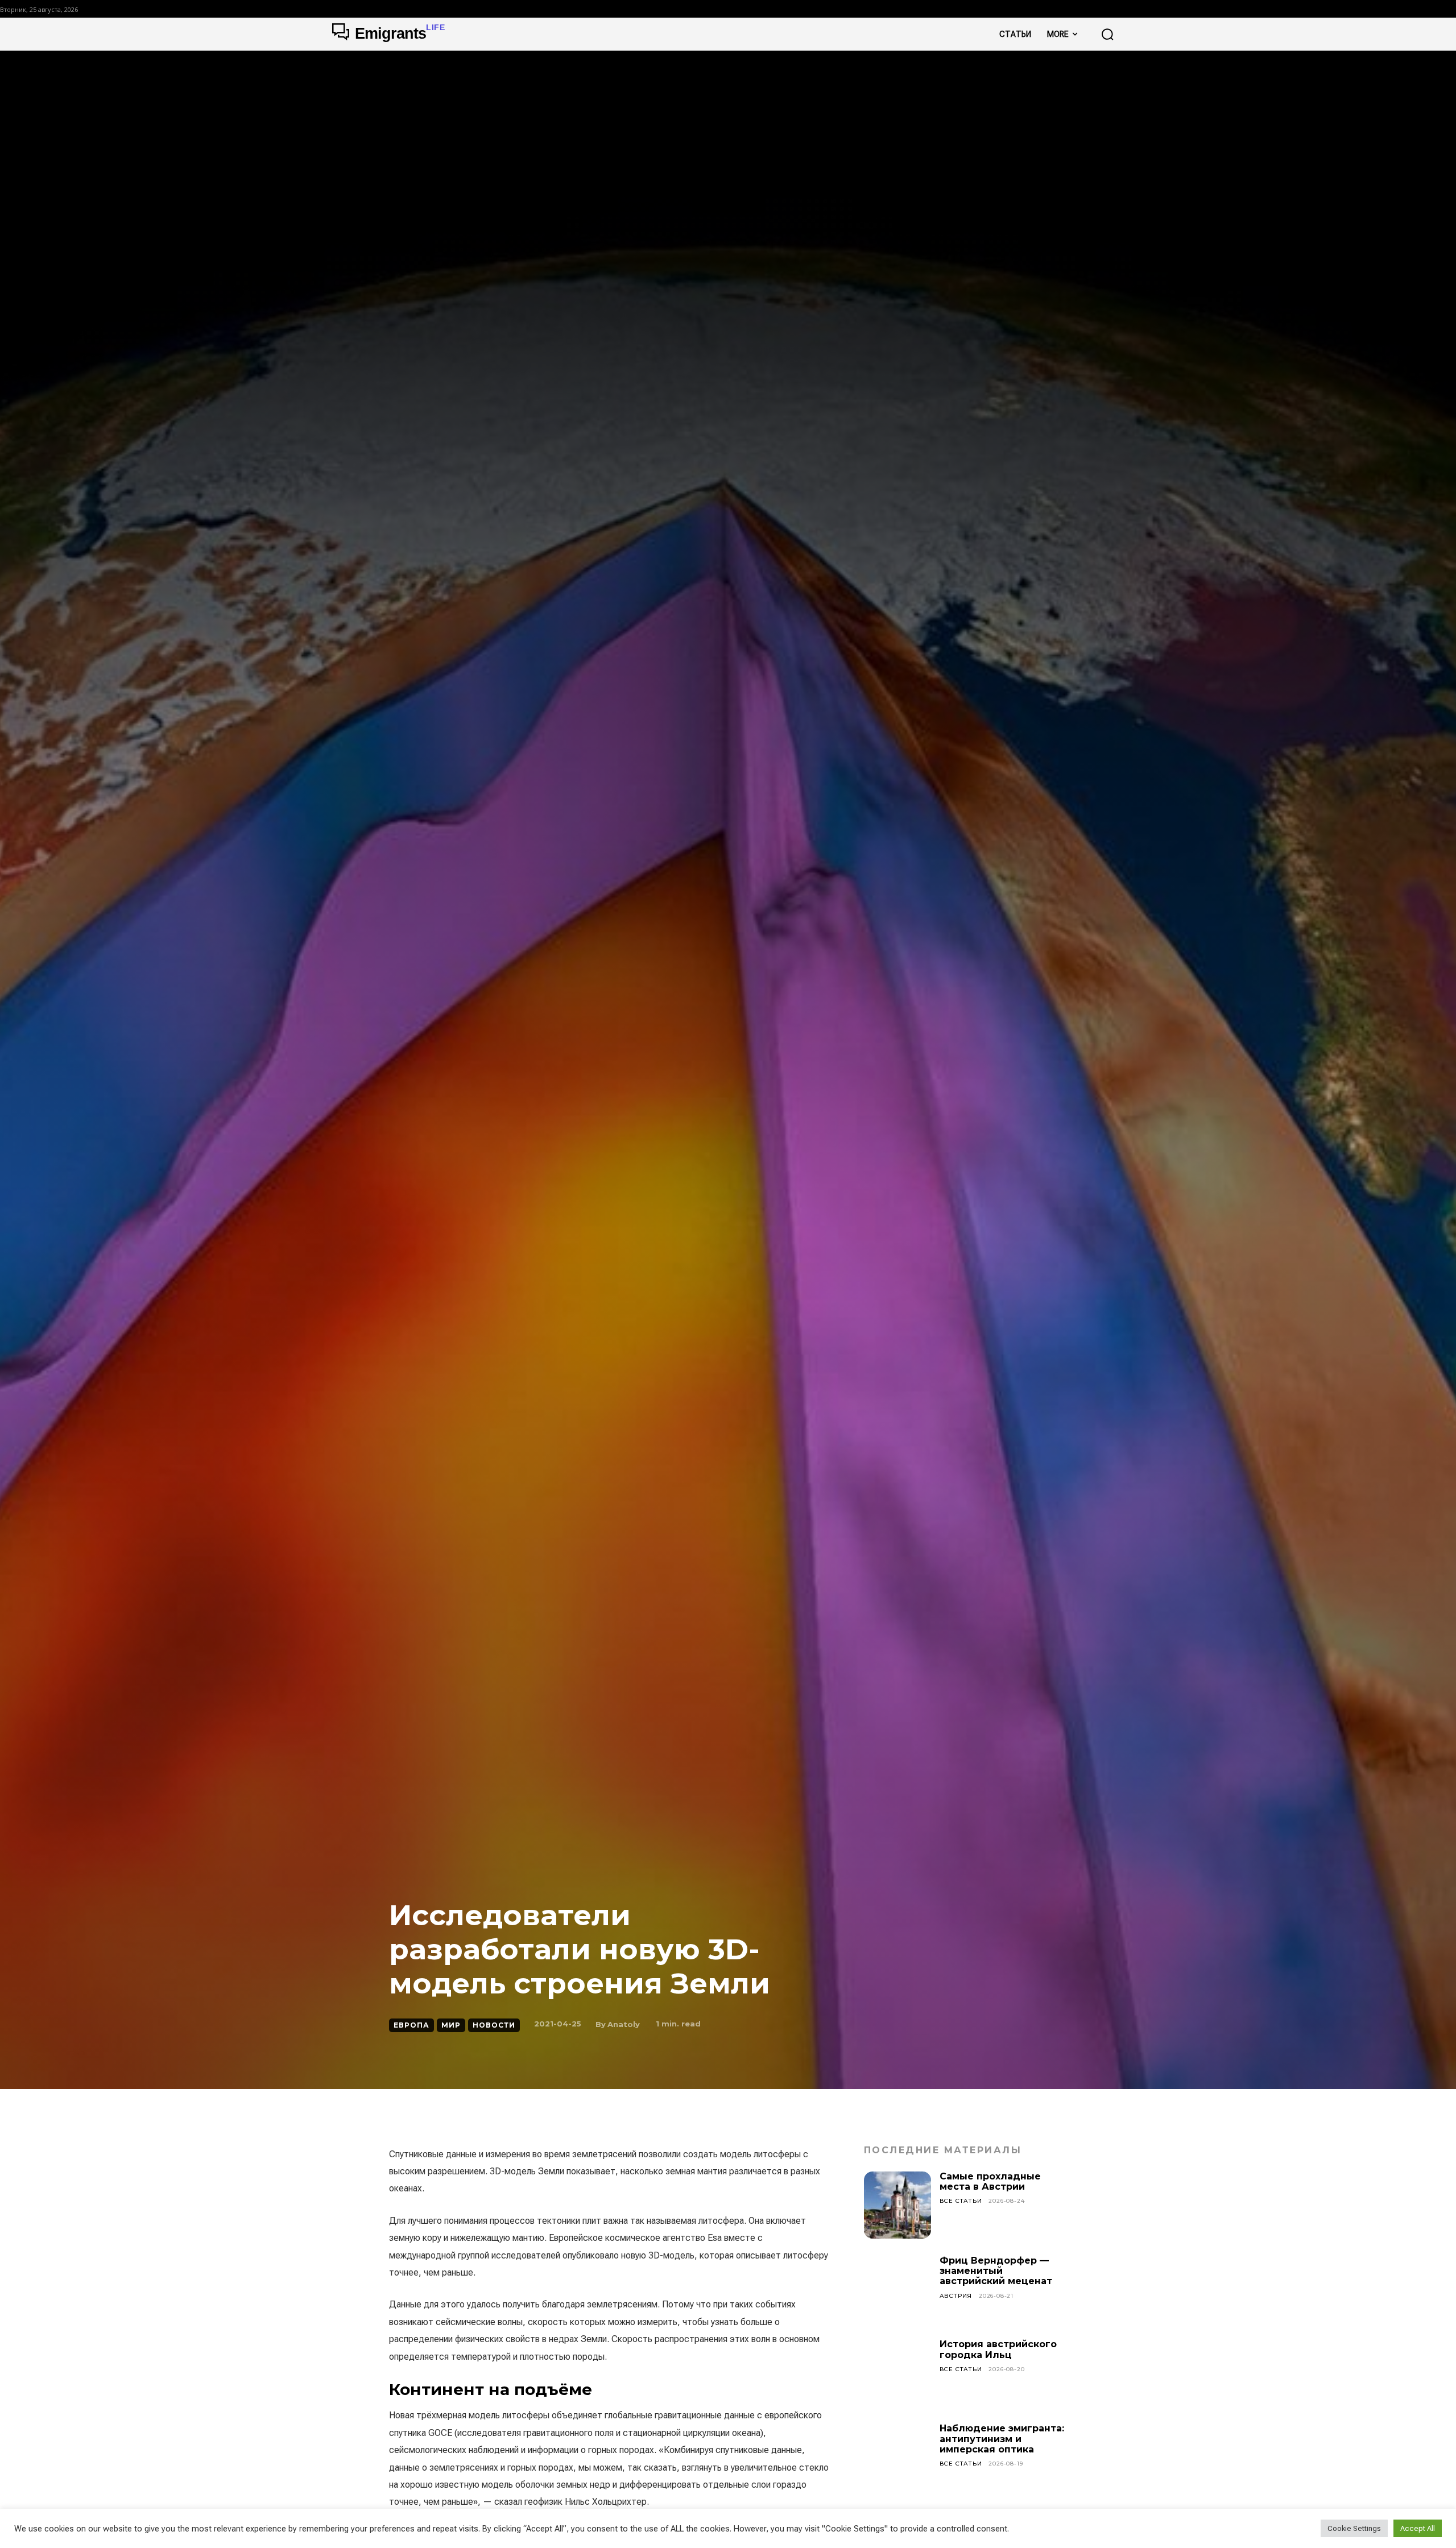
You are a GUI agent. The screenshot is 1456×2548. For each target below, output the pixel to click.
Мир (451, 2025)
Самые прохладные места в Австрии (990, 2181)
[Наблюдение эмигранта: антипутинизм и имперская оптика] (897, 2457)
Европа (411, 2025)
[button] (1107, 34)
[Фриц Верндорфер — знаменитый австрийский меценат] (897, 2289)
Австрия (956, 2296)
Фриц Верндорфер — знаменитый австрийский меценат (996, 2271)
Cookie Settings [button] (1354, 2528)
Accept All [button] (1418, 2528)
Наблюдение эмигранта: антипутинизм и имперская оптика (1002, 2439)
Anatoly (624, 2024)
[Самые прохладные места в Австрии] (897, 2205)
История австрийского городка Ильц (998, 2349)
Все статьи (961, 2201)
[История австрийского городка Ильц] (897, 2373)
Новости (494, 2025)
